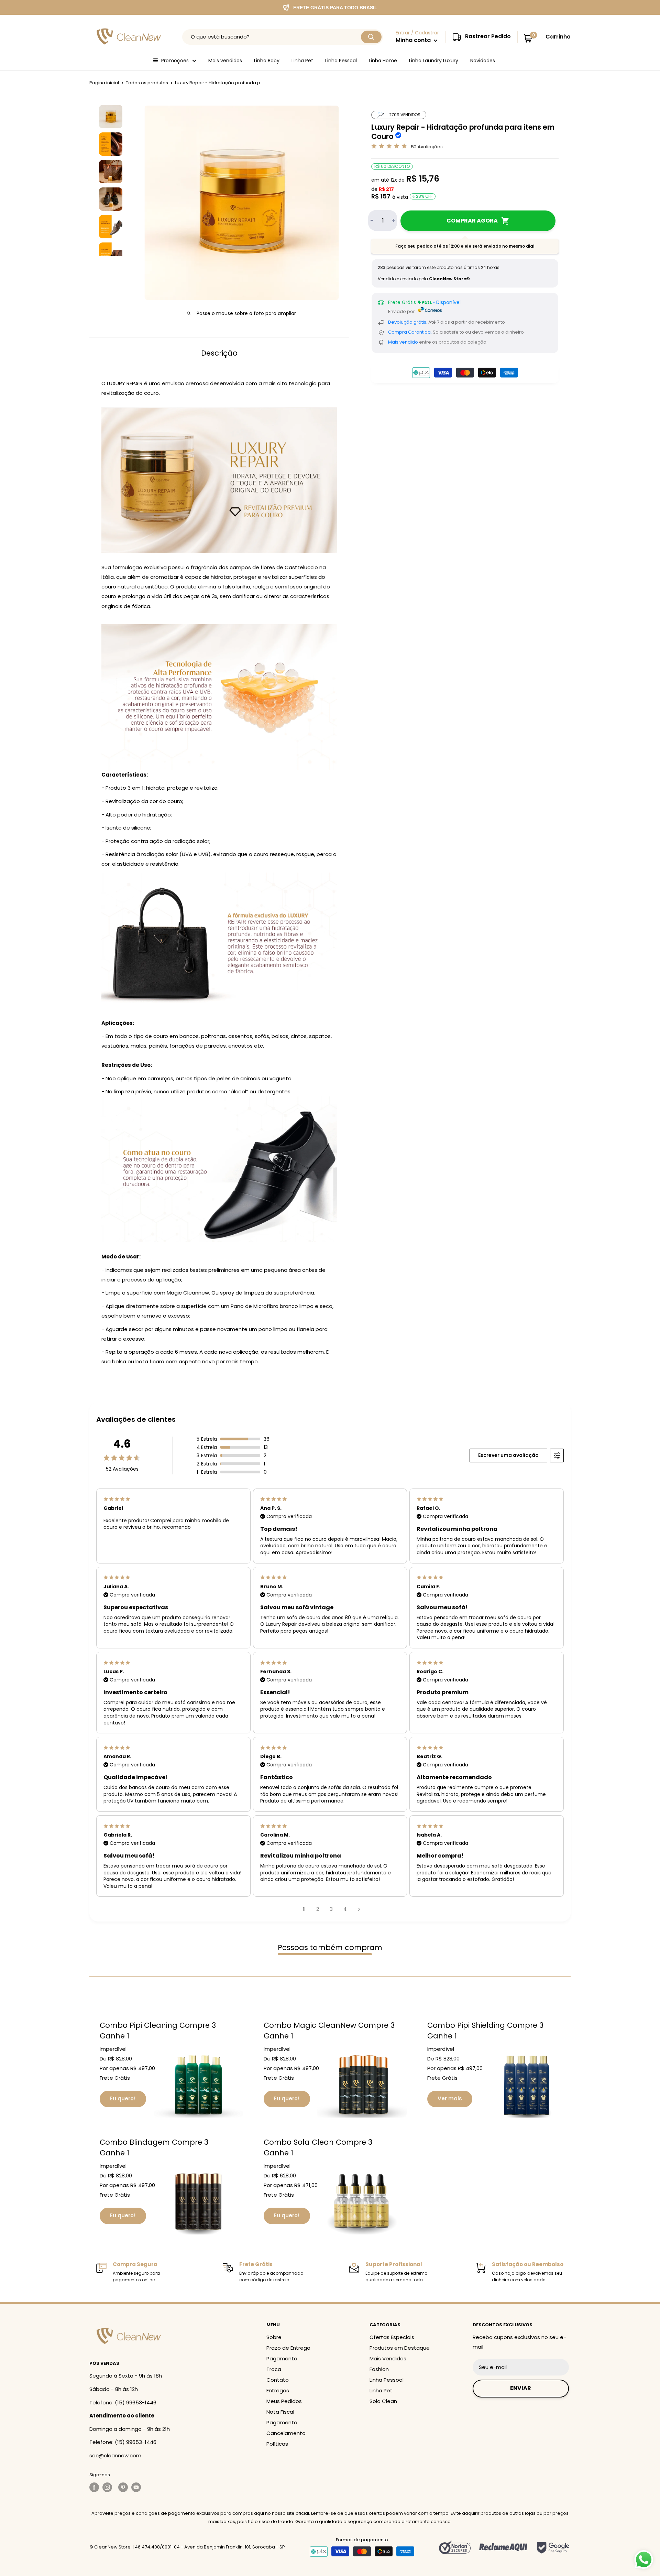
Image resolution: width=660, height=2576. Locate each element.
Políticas (277, 2444)
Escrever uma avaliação (508, 1455)
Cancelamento (286, 2433)
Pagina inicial (104, 83)
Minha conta (414, 40)
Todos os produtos (147, 83)
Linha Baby (267, 61)
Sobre (274, 2337)
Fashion (379, 2369)
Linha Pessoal (341, 61)
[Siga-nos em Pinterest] (123, 2487)
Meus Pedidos (284, 2401)
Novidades (483, 61)
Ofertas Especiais (392, 2337)
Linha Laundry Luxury (434, 61)
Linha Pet (302, 61)
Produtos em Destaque (400, 2348)
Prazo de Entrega (288, 2348)
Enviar (521, 2388)
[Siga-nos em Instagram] (109, 2487)
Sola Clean (383, 2401)
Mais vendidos (225, 61)
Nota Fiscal (280, 2412)
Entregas (278, 2390)
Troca (274, 2369)
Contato (278, 2380)
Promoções (175, 61)
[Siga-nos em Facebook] (94, 2487)
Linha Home (383, 61)
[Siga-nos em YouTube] (136, 2487)
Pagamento (282, 2358)
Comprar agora (472, 221)
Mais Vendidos (388, 2358)
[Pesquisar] (371, 37)
